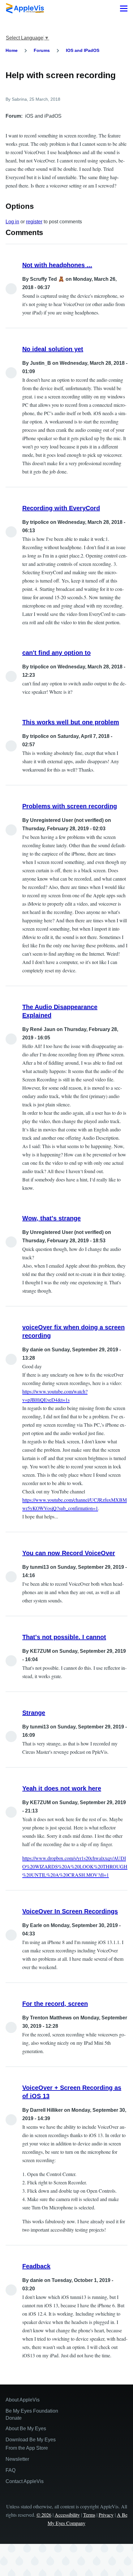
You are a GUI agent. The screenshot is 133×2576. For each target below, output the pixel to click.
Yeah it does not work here (62, 1788)
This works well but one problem (71, 722)
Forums (42, 50)
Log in (12, 222)
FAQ (11, 2470)
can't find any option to (56, 653)
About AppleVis (23, 2400)
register (34, 222)
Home (12, 50)
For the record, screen (55, 2004)
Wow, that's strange (51, 1218)
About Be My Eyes (26, 2429)
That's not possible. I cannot (64, 1637)
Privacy (106, 2515)
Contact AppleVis (25, 2481)
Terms (89, 2515)
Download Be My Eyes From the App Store (31, 2444)
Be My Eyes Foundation (32, 2411)
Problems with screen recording (70, 806)
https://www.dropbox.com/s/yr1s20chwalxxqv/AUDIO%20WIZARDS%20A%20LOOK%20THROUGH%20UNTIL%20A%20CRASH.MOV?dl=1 (75, 1866)
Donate (14, 2418)
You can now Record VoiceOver (69, 1553)
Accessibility (67, 2515)
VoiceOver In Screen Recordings (70, 1911)
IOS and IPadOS (83, 50)
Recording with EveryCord (61, 508)
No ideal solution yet (53, 349)
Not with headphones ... (57, 265)
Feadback (36, 2266)
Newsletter (17, 2459)
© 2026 (44, 2515)
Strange (34, 1713)
